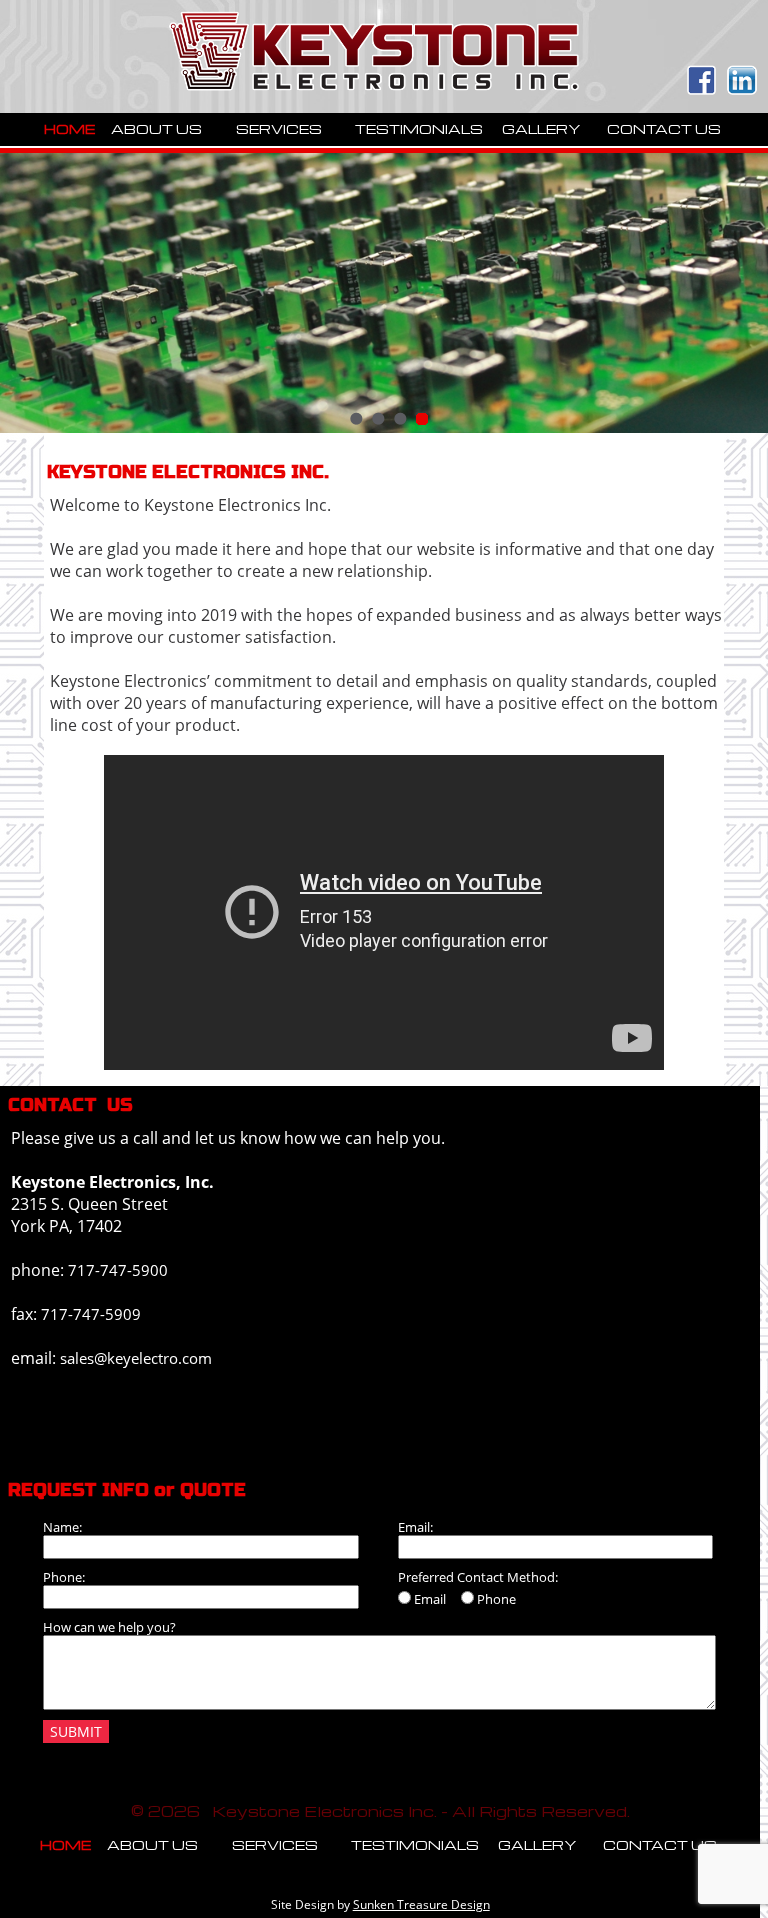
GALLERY (541, 128)
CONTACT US (664, 128)
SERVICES (279, 128)
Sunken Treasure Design (421, 1904)
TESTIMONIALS (419, 128)
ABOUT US (156, 128)
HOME (69, 128)
